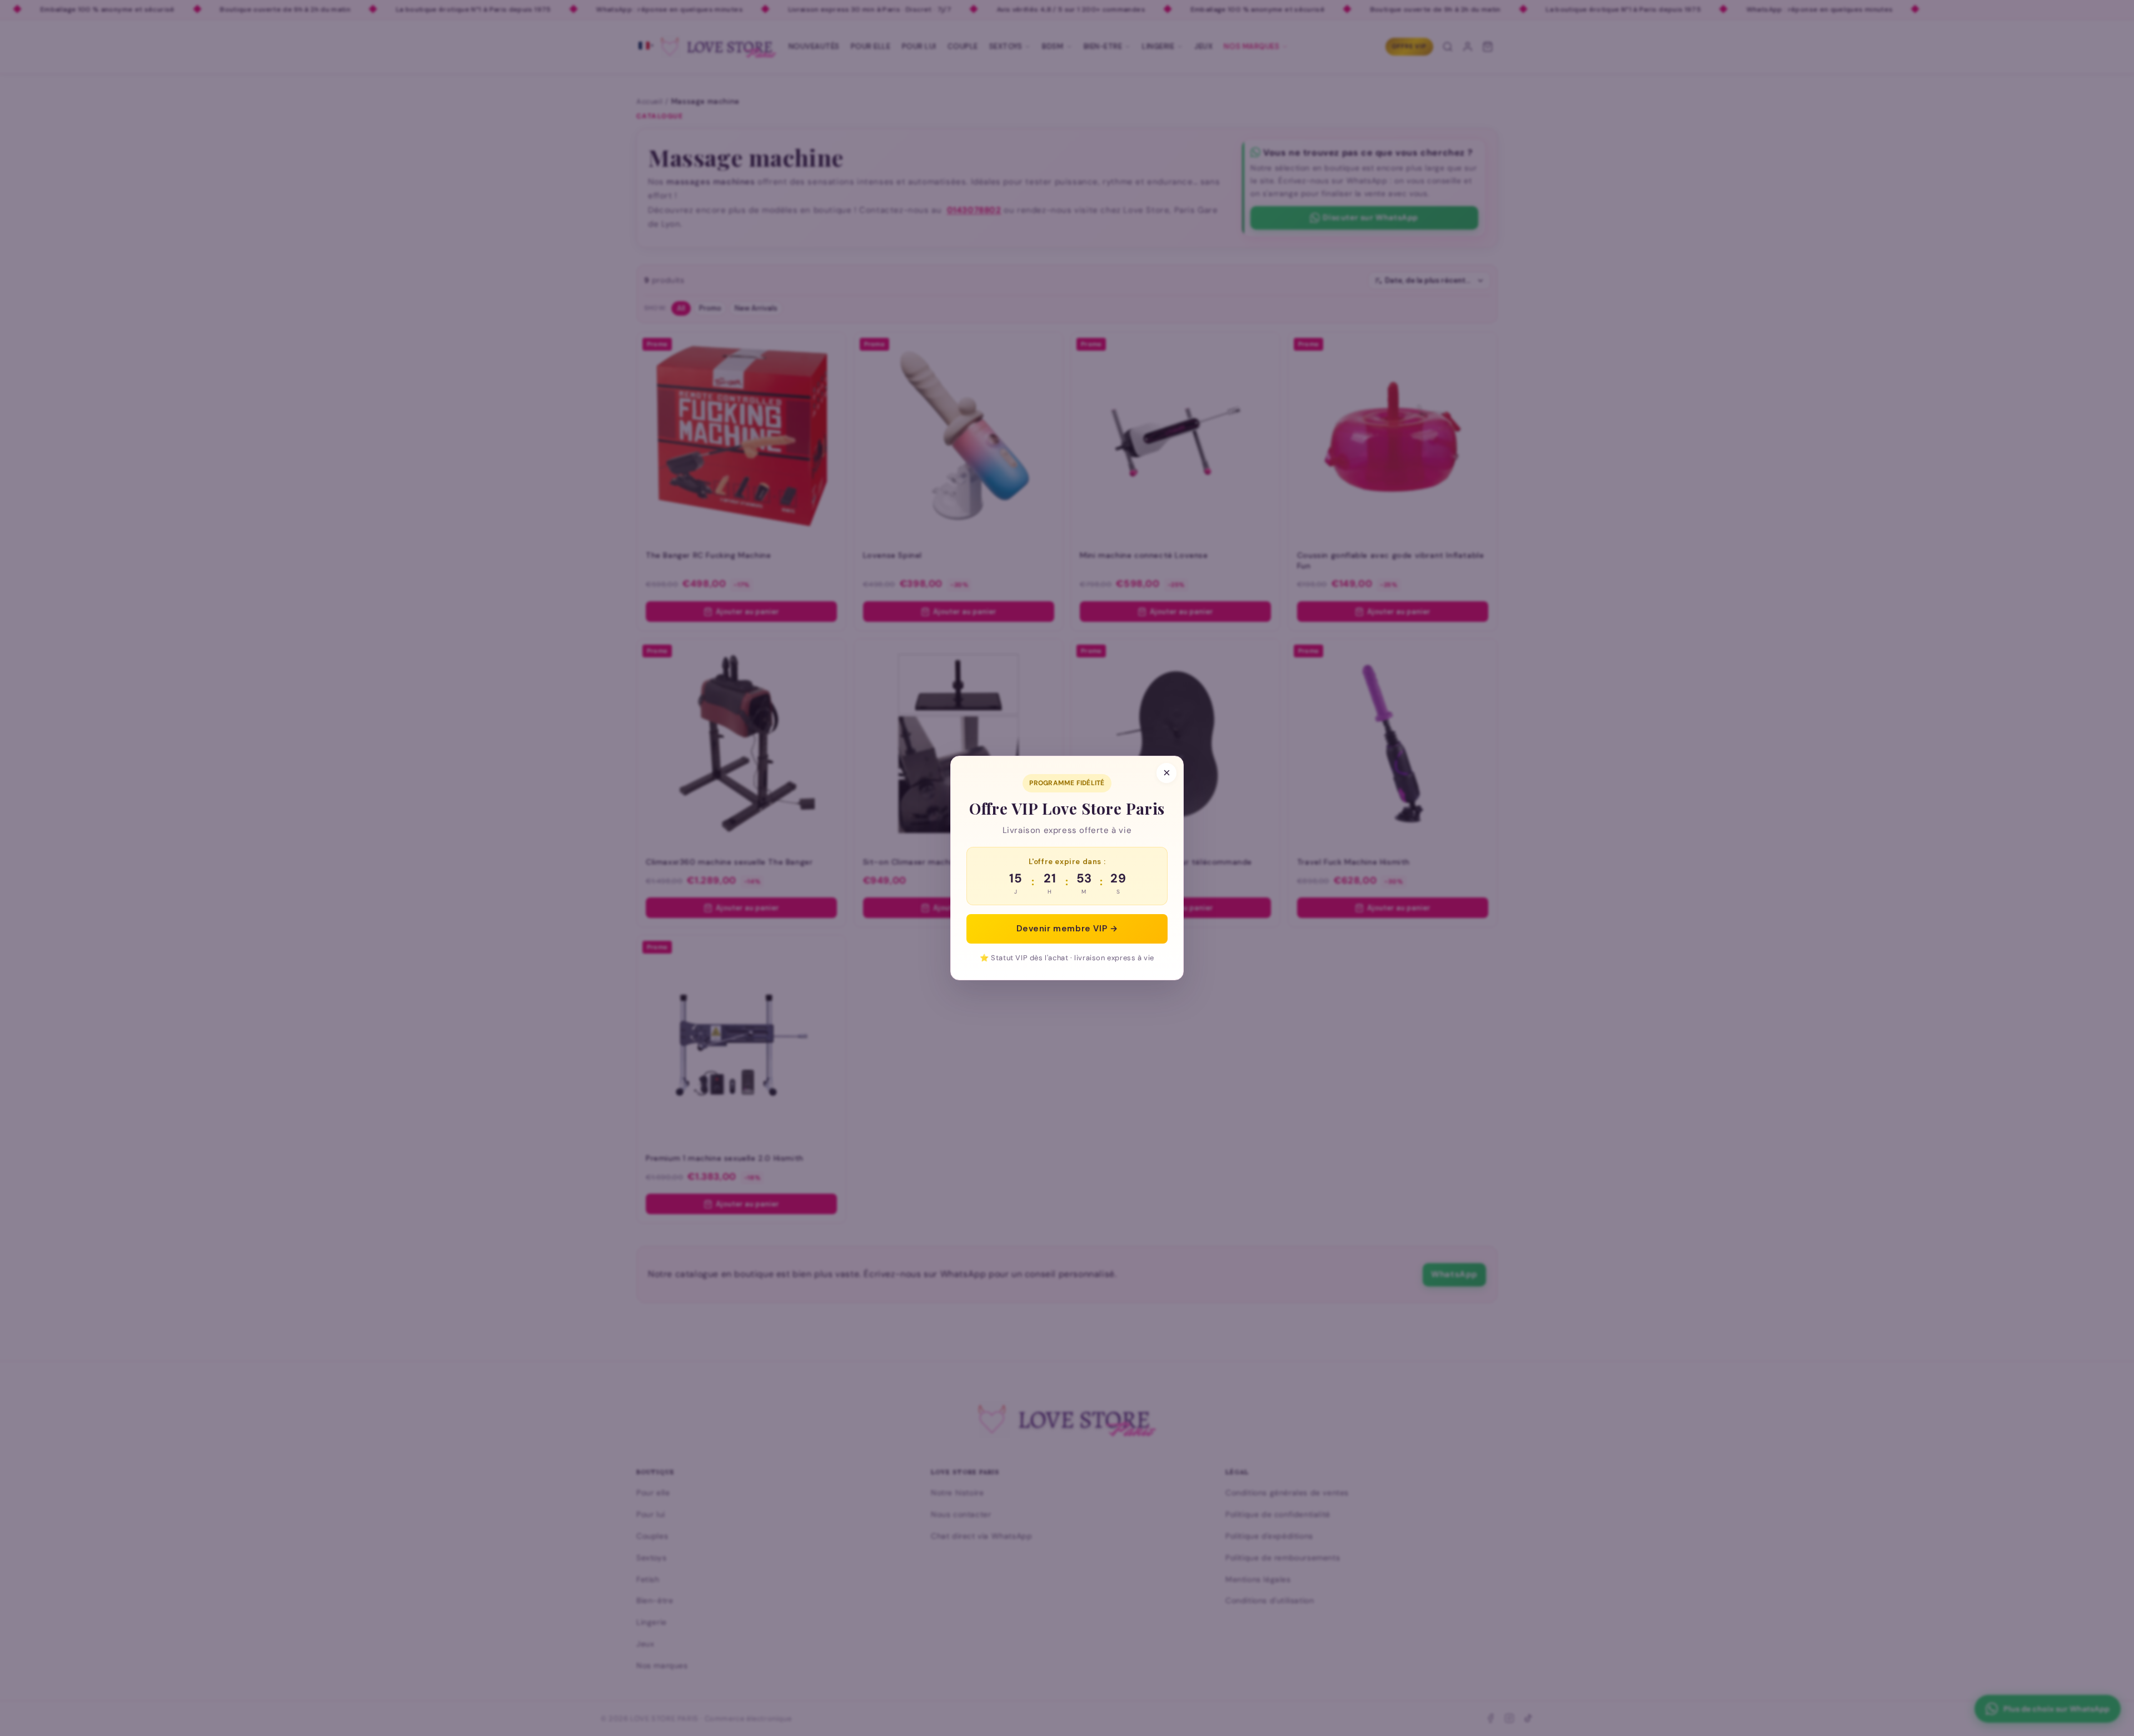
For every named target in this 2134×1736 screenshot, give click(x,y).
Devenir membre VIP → (1067, 929)
